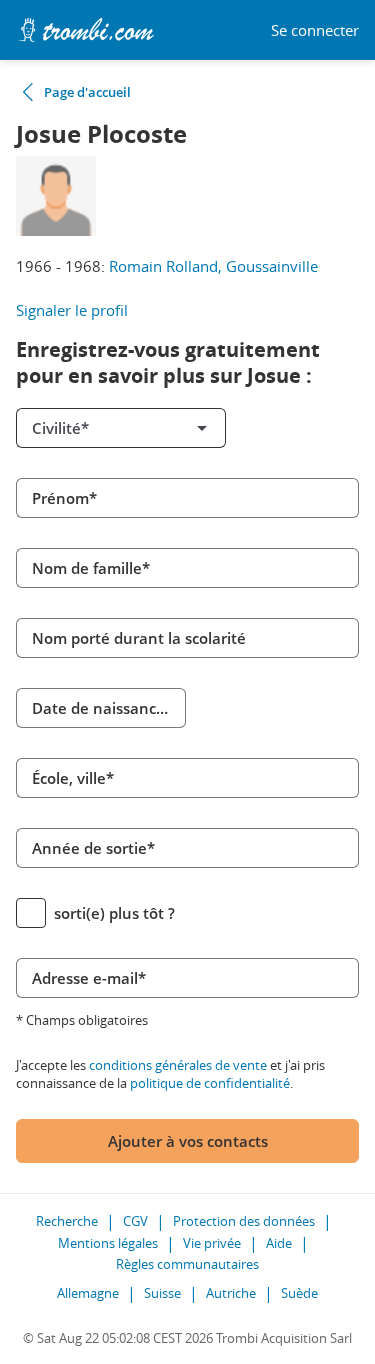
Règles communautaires (187, 1264)
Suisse (162, 1293)
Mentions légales (108, 1243)
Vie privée (212, 1243)
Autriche (231, 1293)
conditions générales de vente (178, 1065)
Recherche (67, 1221)
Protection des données (244, 1221)
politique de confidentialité (210, 1083)
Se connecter (315, 30)
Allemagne (88, 1293)
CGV (135, 1221)
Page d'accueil (87, 92)
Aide (279, 1243)
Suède (299, 1293)
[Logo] (86, 30)
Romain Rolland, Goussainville (213, 266)
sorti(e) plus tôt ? (114, 913)
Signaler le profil (72, 310)
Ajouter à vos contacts (188, 1141)
